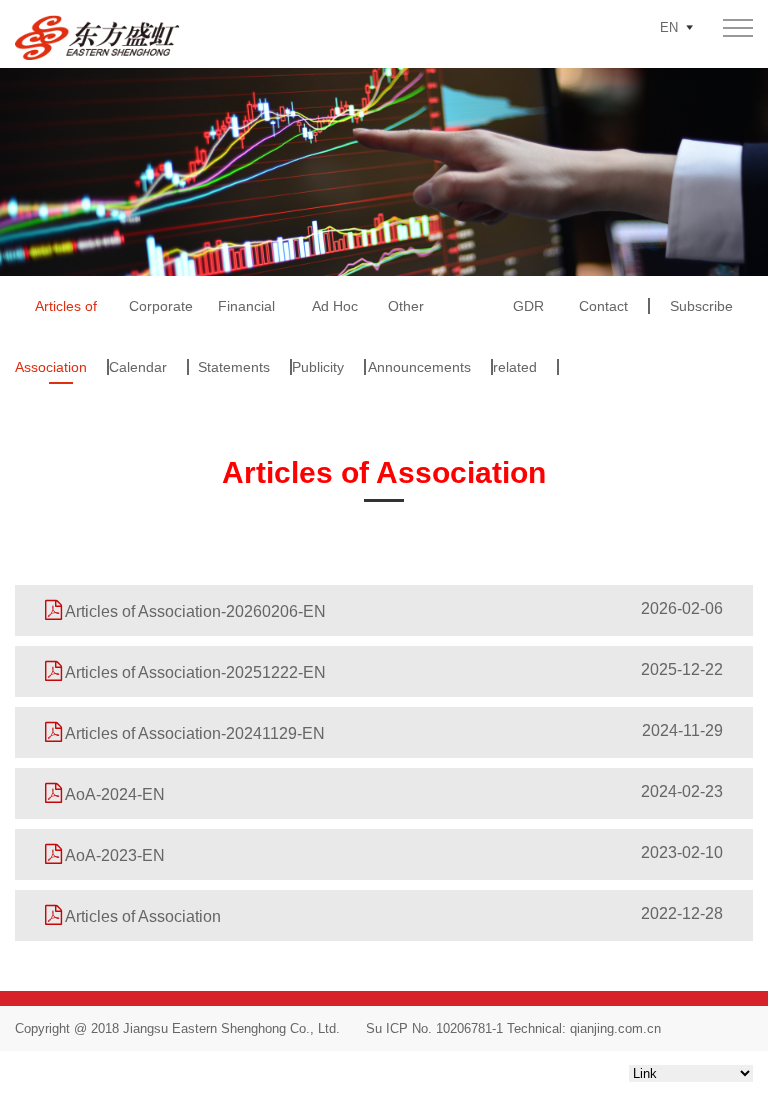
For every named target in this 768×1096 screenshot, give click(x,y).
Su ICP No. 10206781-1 (434, 1028)
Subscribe (701, 306)
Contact (603, 306)
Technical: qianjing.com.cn (582, 1028)
